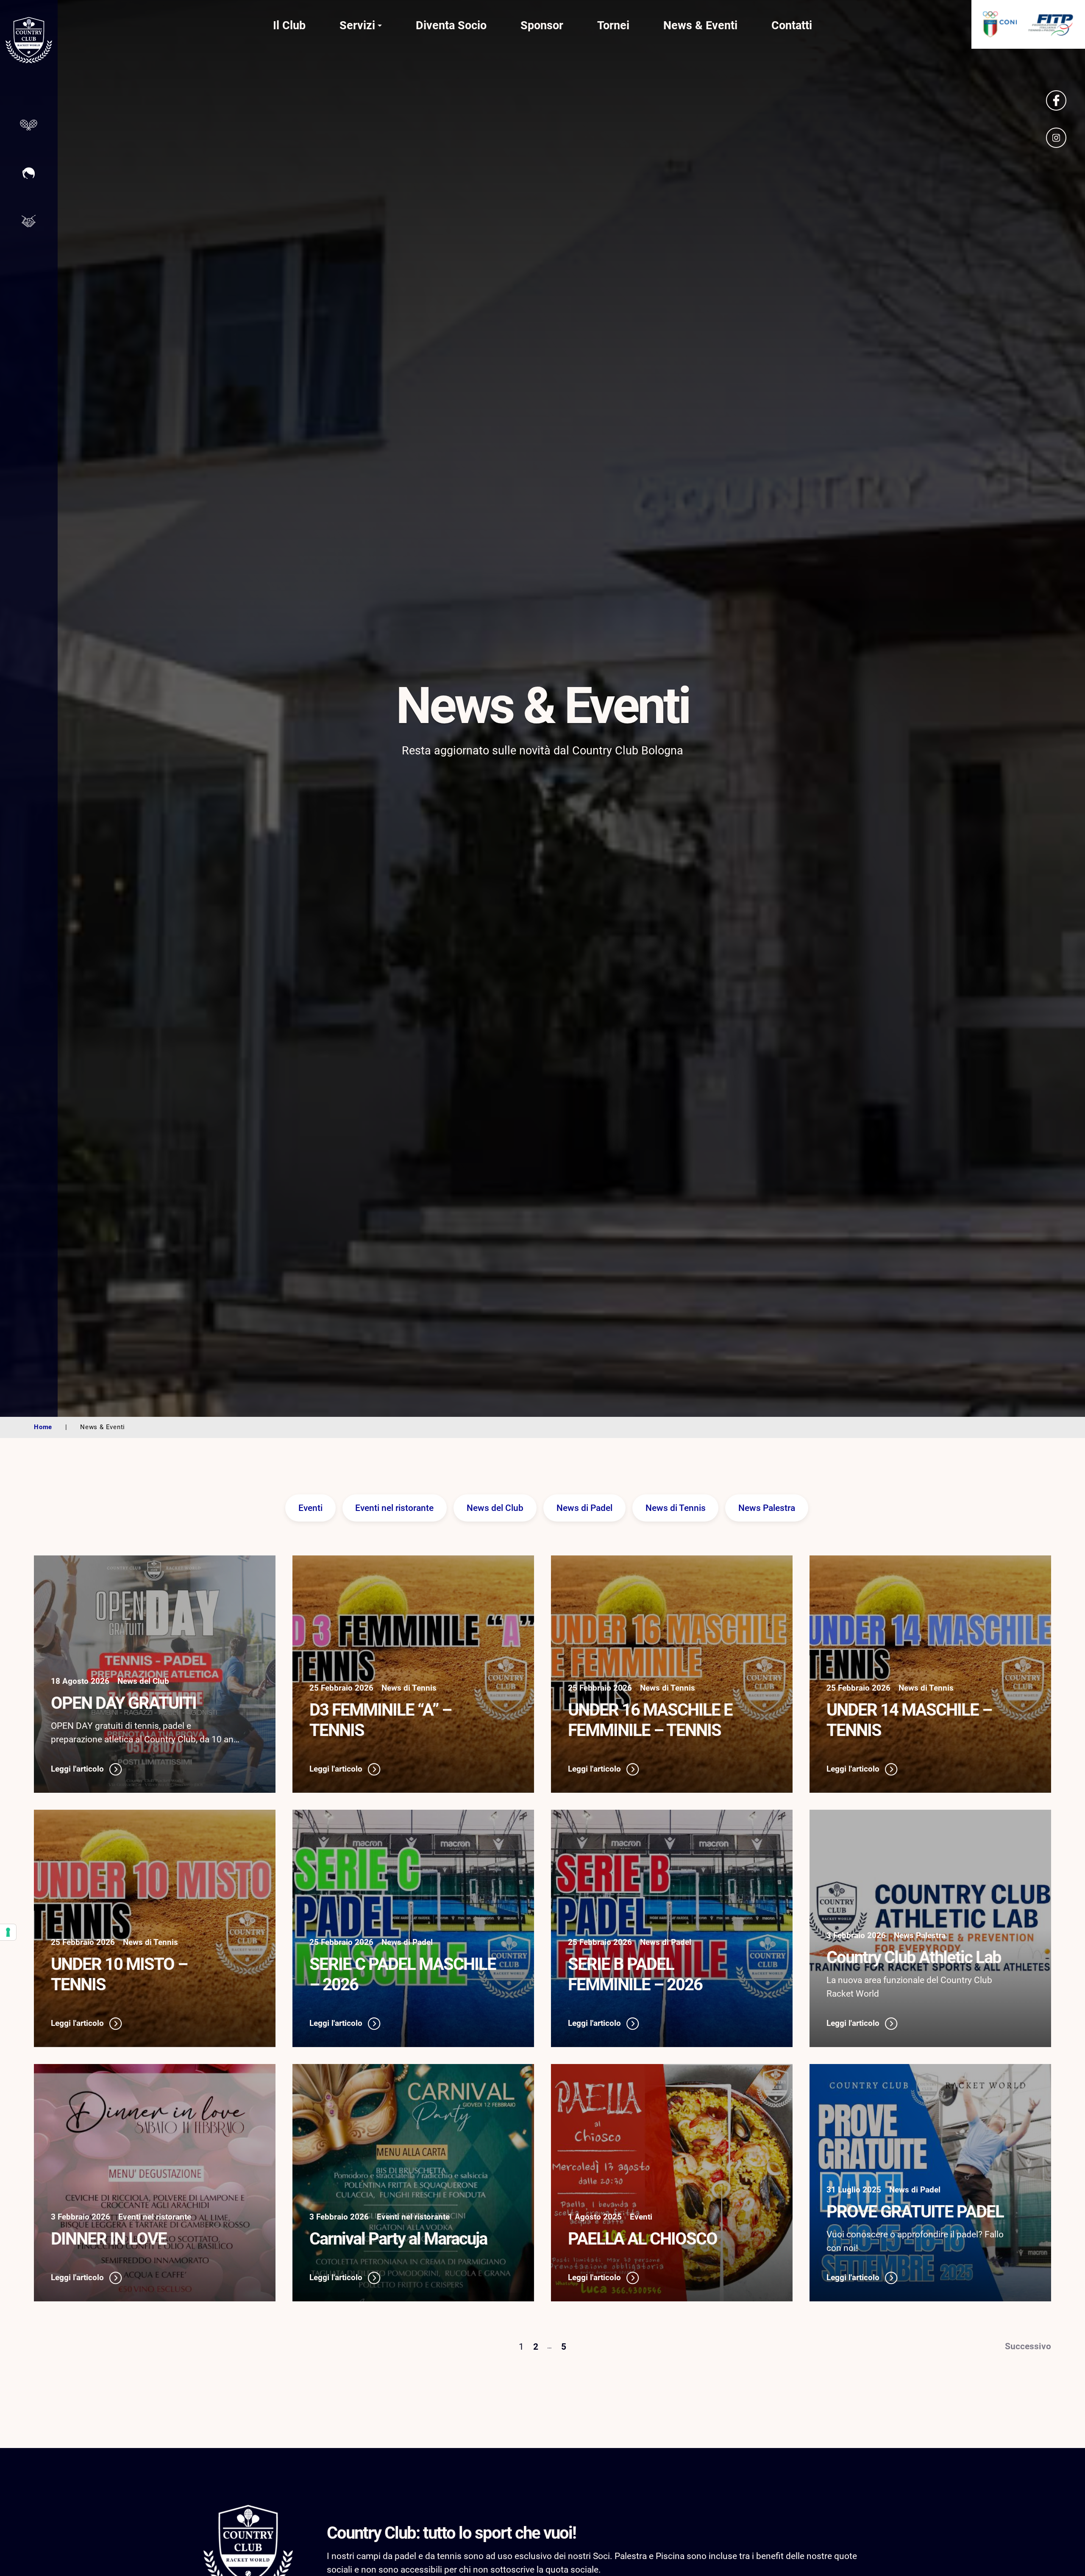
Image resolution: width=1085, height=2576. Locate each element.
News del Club (495, 1508)
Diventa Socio (451, 25)
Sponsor (542, 25)
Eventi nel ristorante (394, 1508)
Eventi (310, 1508)
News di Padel (584, 1508)
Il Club (289, 25)
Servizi (357, 25)
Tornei (613, 25)
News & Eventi (700, 25)
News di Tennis (676, 1508)
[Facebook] (1056, 100)
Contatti (792, 25)
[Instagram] (1056, 138)
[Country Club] (29, 42)
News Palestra (767, 1508)
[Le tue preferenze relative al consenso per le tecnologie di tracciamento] (8, 1932)
